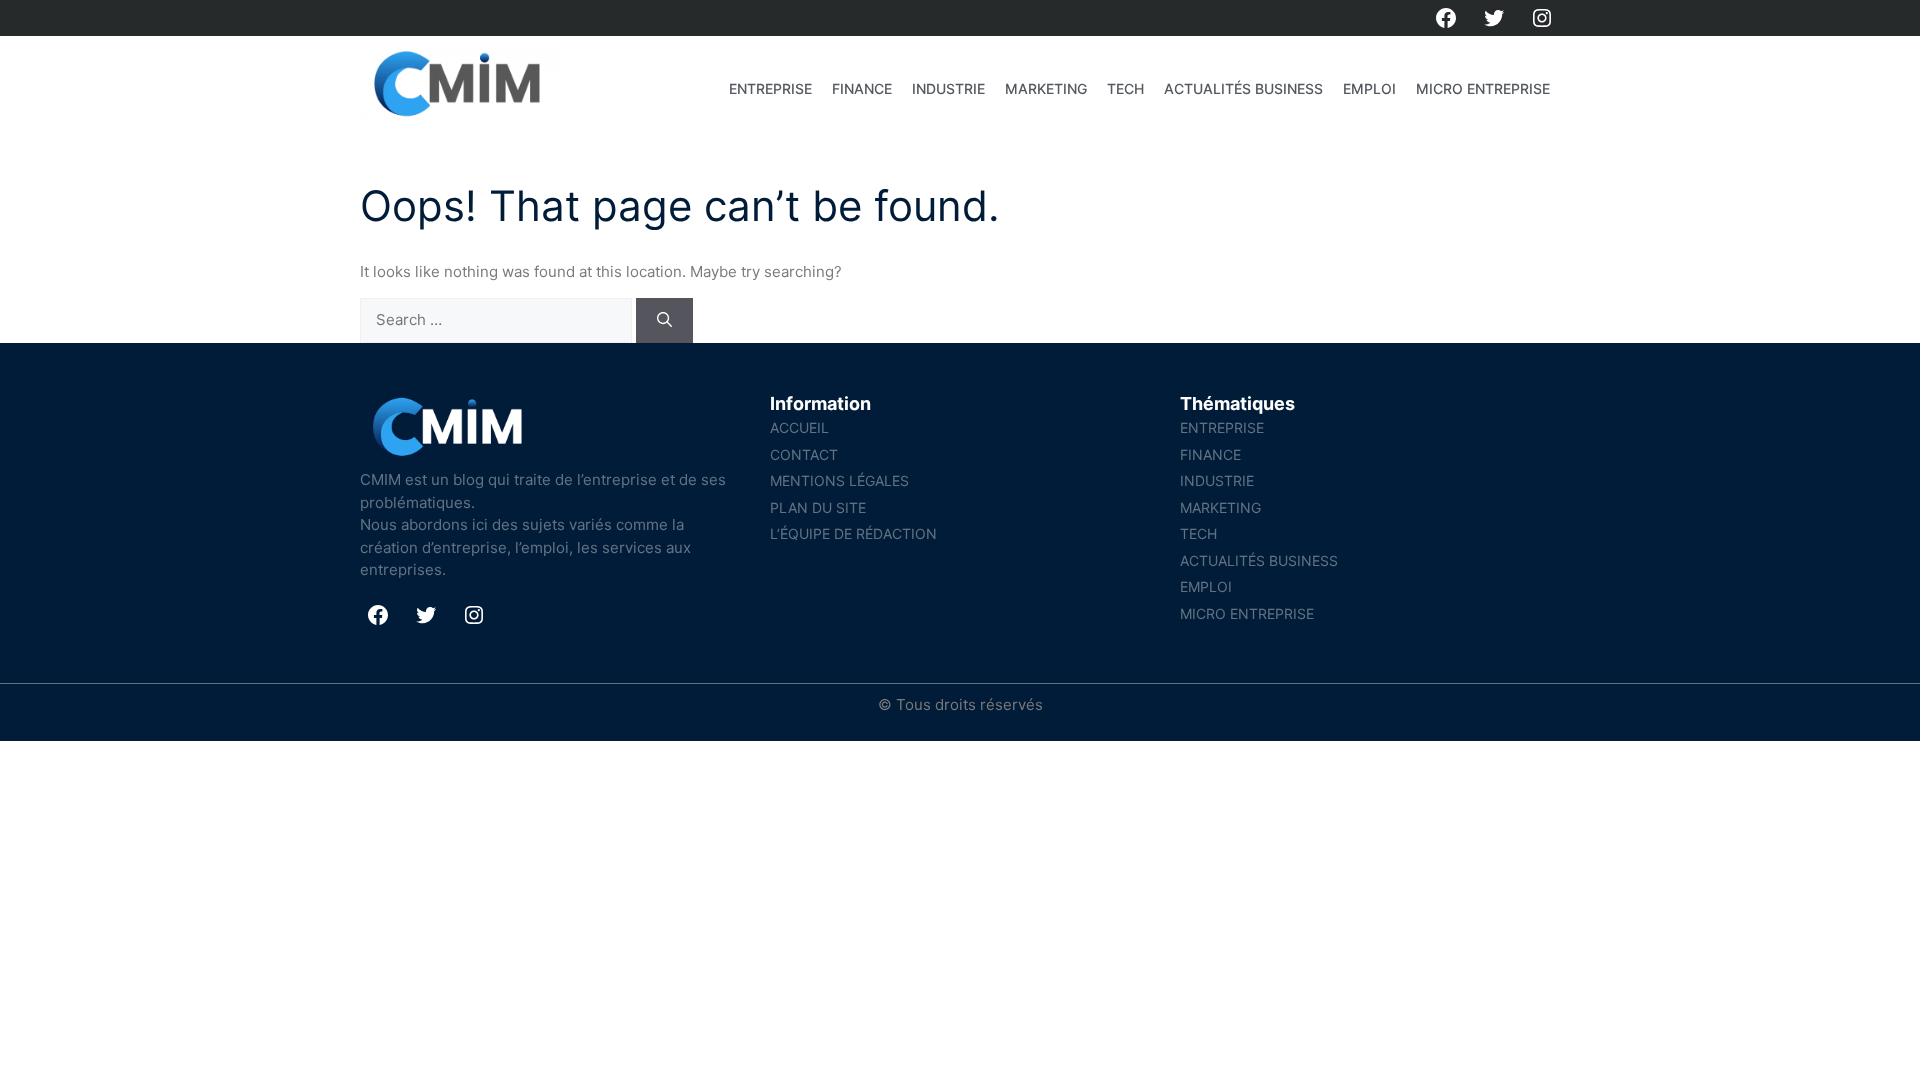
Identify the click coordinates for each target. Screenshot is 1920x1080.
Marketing (1046, 88)
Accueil (799, 427)
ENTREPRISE (770, 88)
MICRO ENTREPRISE (1483, 88)
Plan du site (818, 507)
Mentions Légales (839, 480)
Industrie (948, 88)
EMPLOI (1369, 88)
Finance (862, 88)
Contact (804, 454)
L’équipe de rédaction (853, 533)
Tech (1125, 88)
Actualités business (1243, 88)
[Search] (664, 320)
